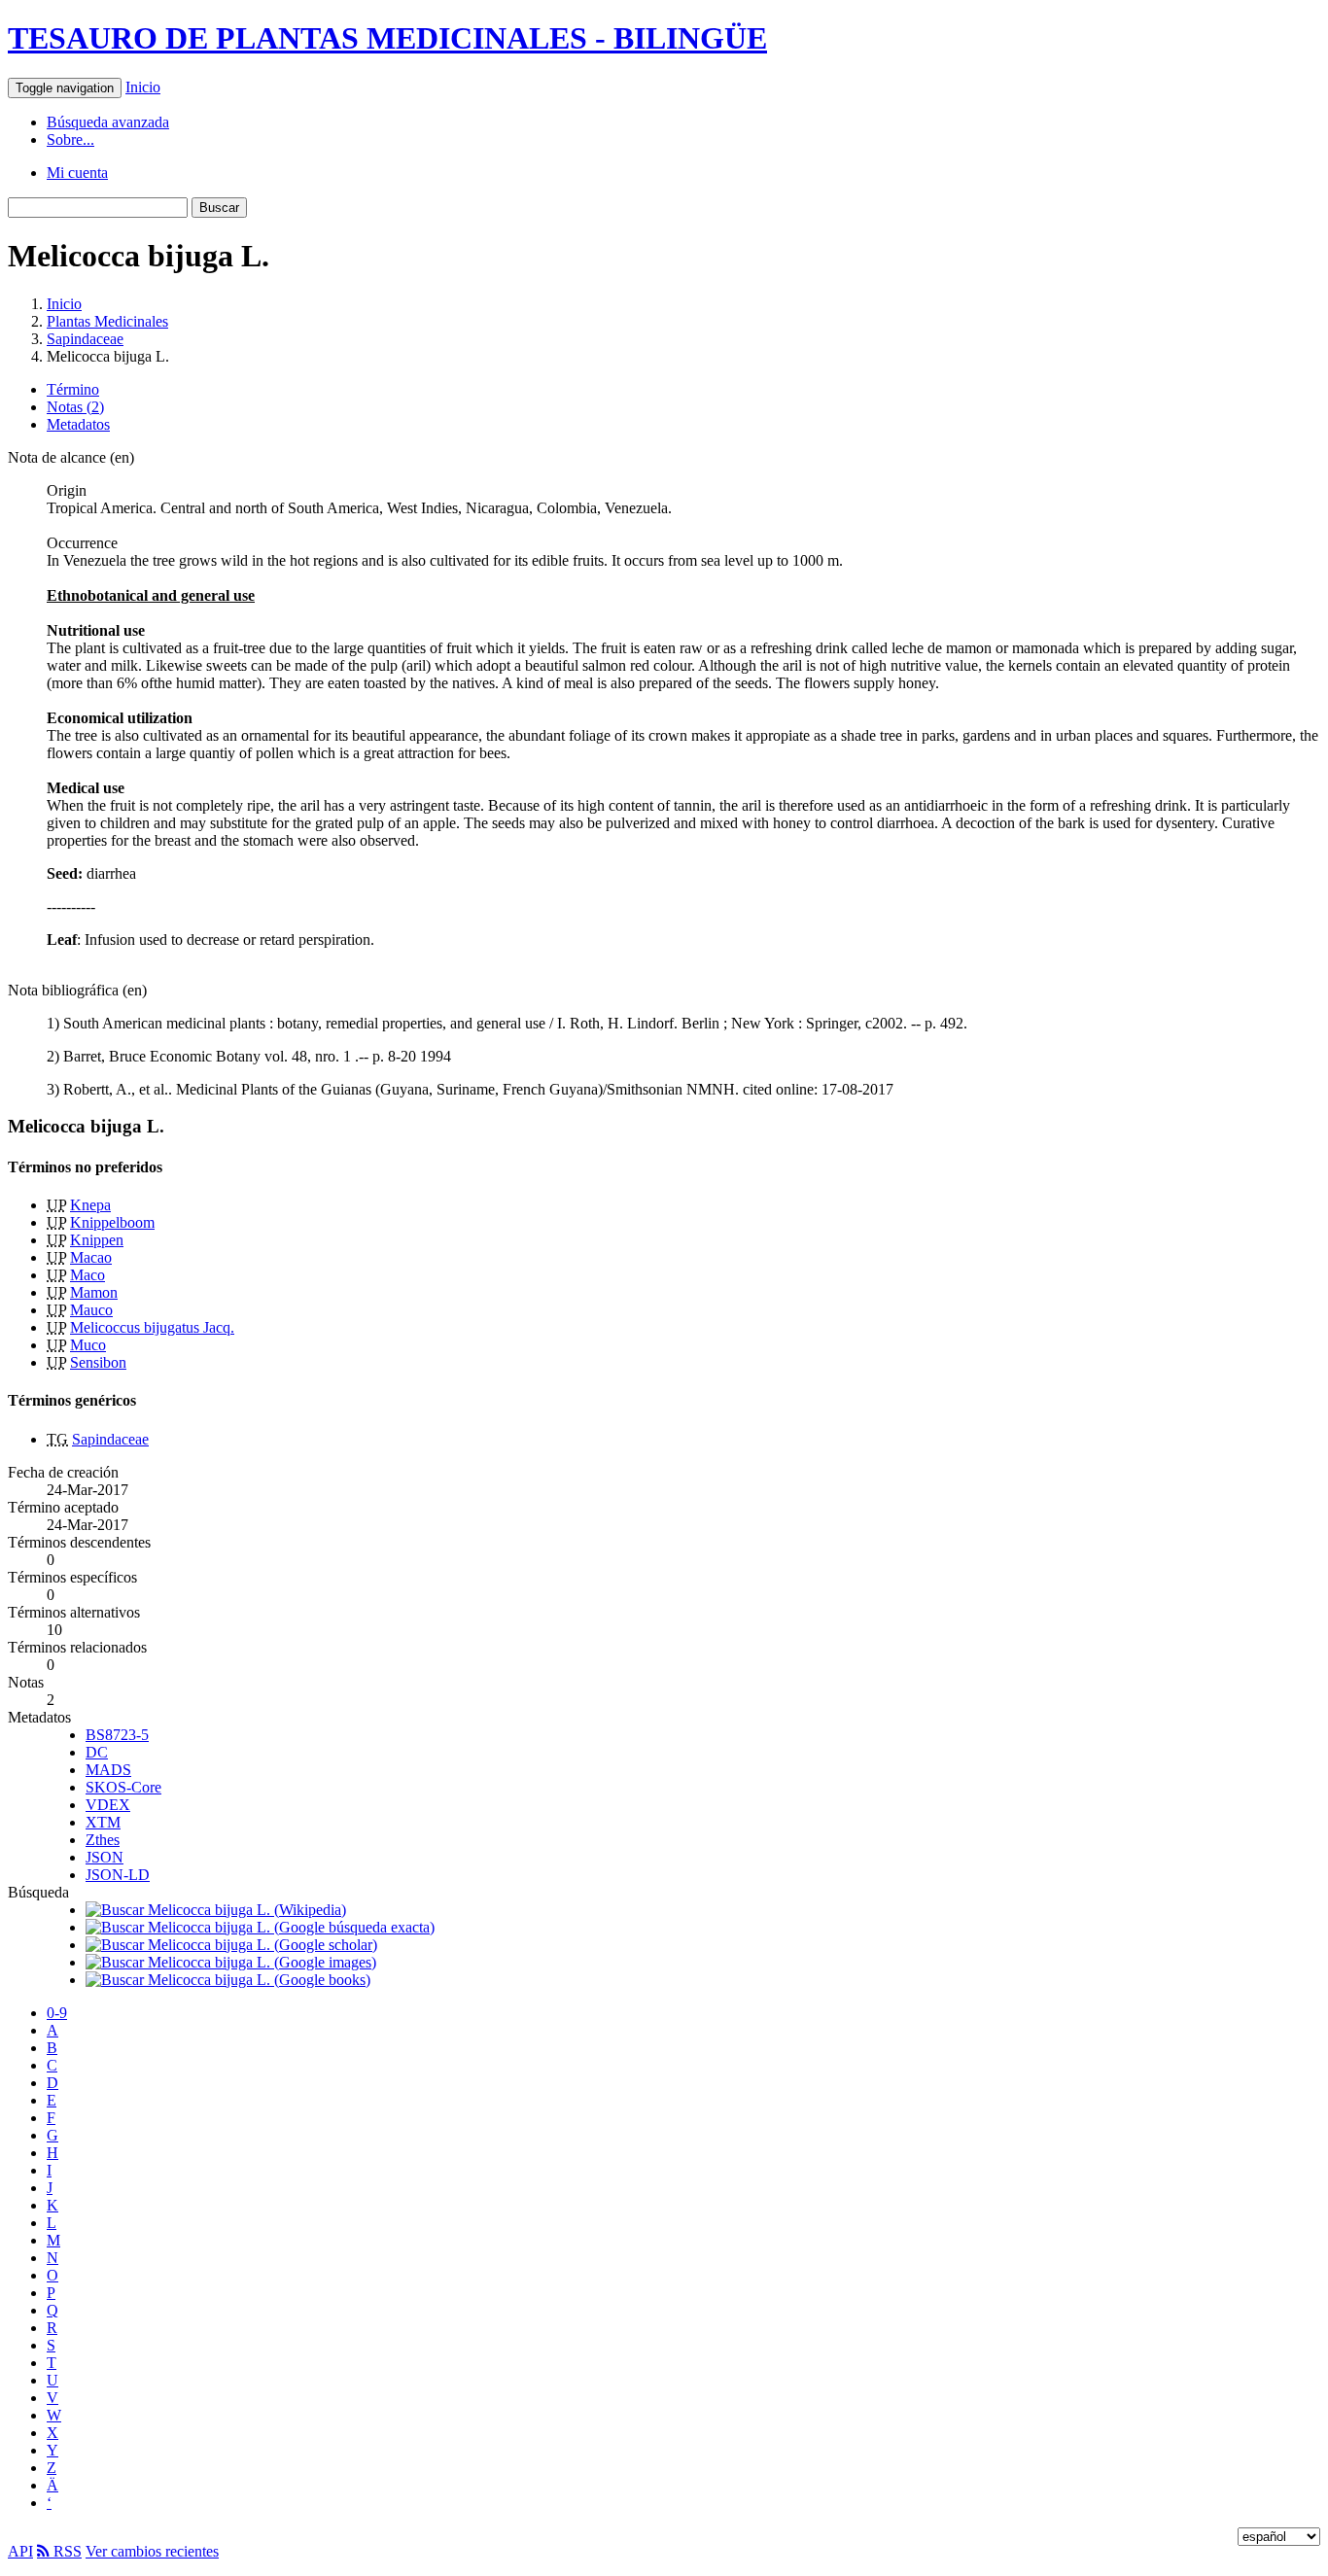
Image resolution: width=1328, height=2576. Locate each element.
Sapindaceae (85, 339)
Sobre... (70, 139)
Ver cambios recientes (152, 2551)
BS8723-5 (117, 1735)
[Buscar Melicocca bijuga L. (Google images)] (231, 1962)
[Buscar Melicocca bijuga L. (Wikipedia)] (216, 1910)
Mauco (91, 1310)
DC (97, 1752)
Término (73, 389)
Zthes (103, 1840)
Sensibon (98, 1362)
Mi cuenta (77, 173)
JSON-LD (118, 1875)
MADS (108, 1770)
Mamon (94, 1292)
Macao (91, 1257)
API (20, 2551)
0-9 (57, 2013)
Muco (88, 1345)
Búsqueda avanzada (108, 122)
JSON (105, 1857)
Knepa (90, 1205)
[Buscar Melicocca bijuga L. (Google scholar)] (231, 1945)
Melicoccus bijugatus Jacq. (152, 1327)
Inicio (143, 87)
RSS (66, 2551)
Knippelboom (112, 1222)
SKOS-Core (123, 1787)
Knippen (97, 1240)
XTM (103, 1822)
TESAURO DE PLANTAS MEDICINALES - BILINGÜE (387, 38)
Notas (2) (75, 407)
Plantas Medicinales (107, 321)
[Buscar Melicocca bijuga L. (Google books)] (228, 1980)
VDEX (108, 1805)
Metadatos (78, 424)
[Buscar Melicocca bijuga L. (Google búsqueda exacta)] (260, 1927)
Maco (87, 1275)
